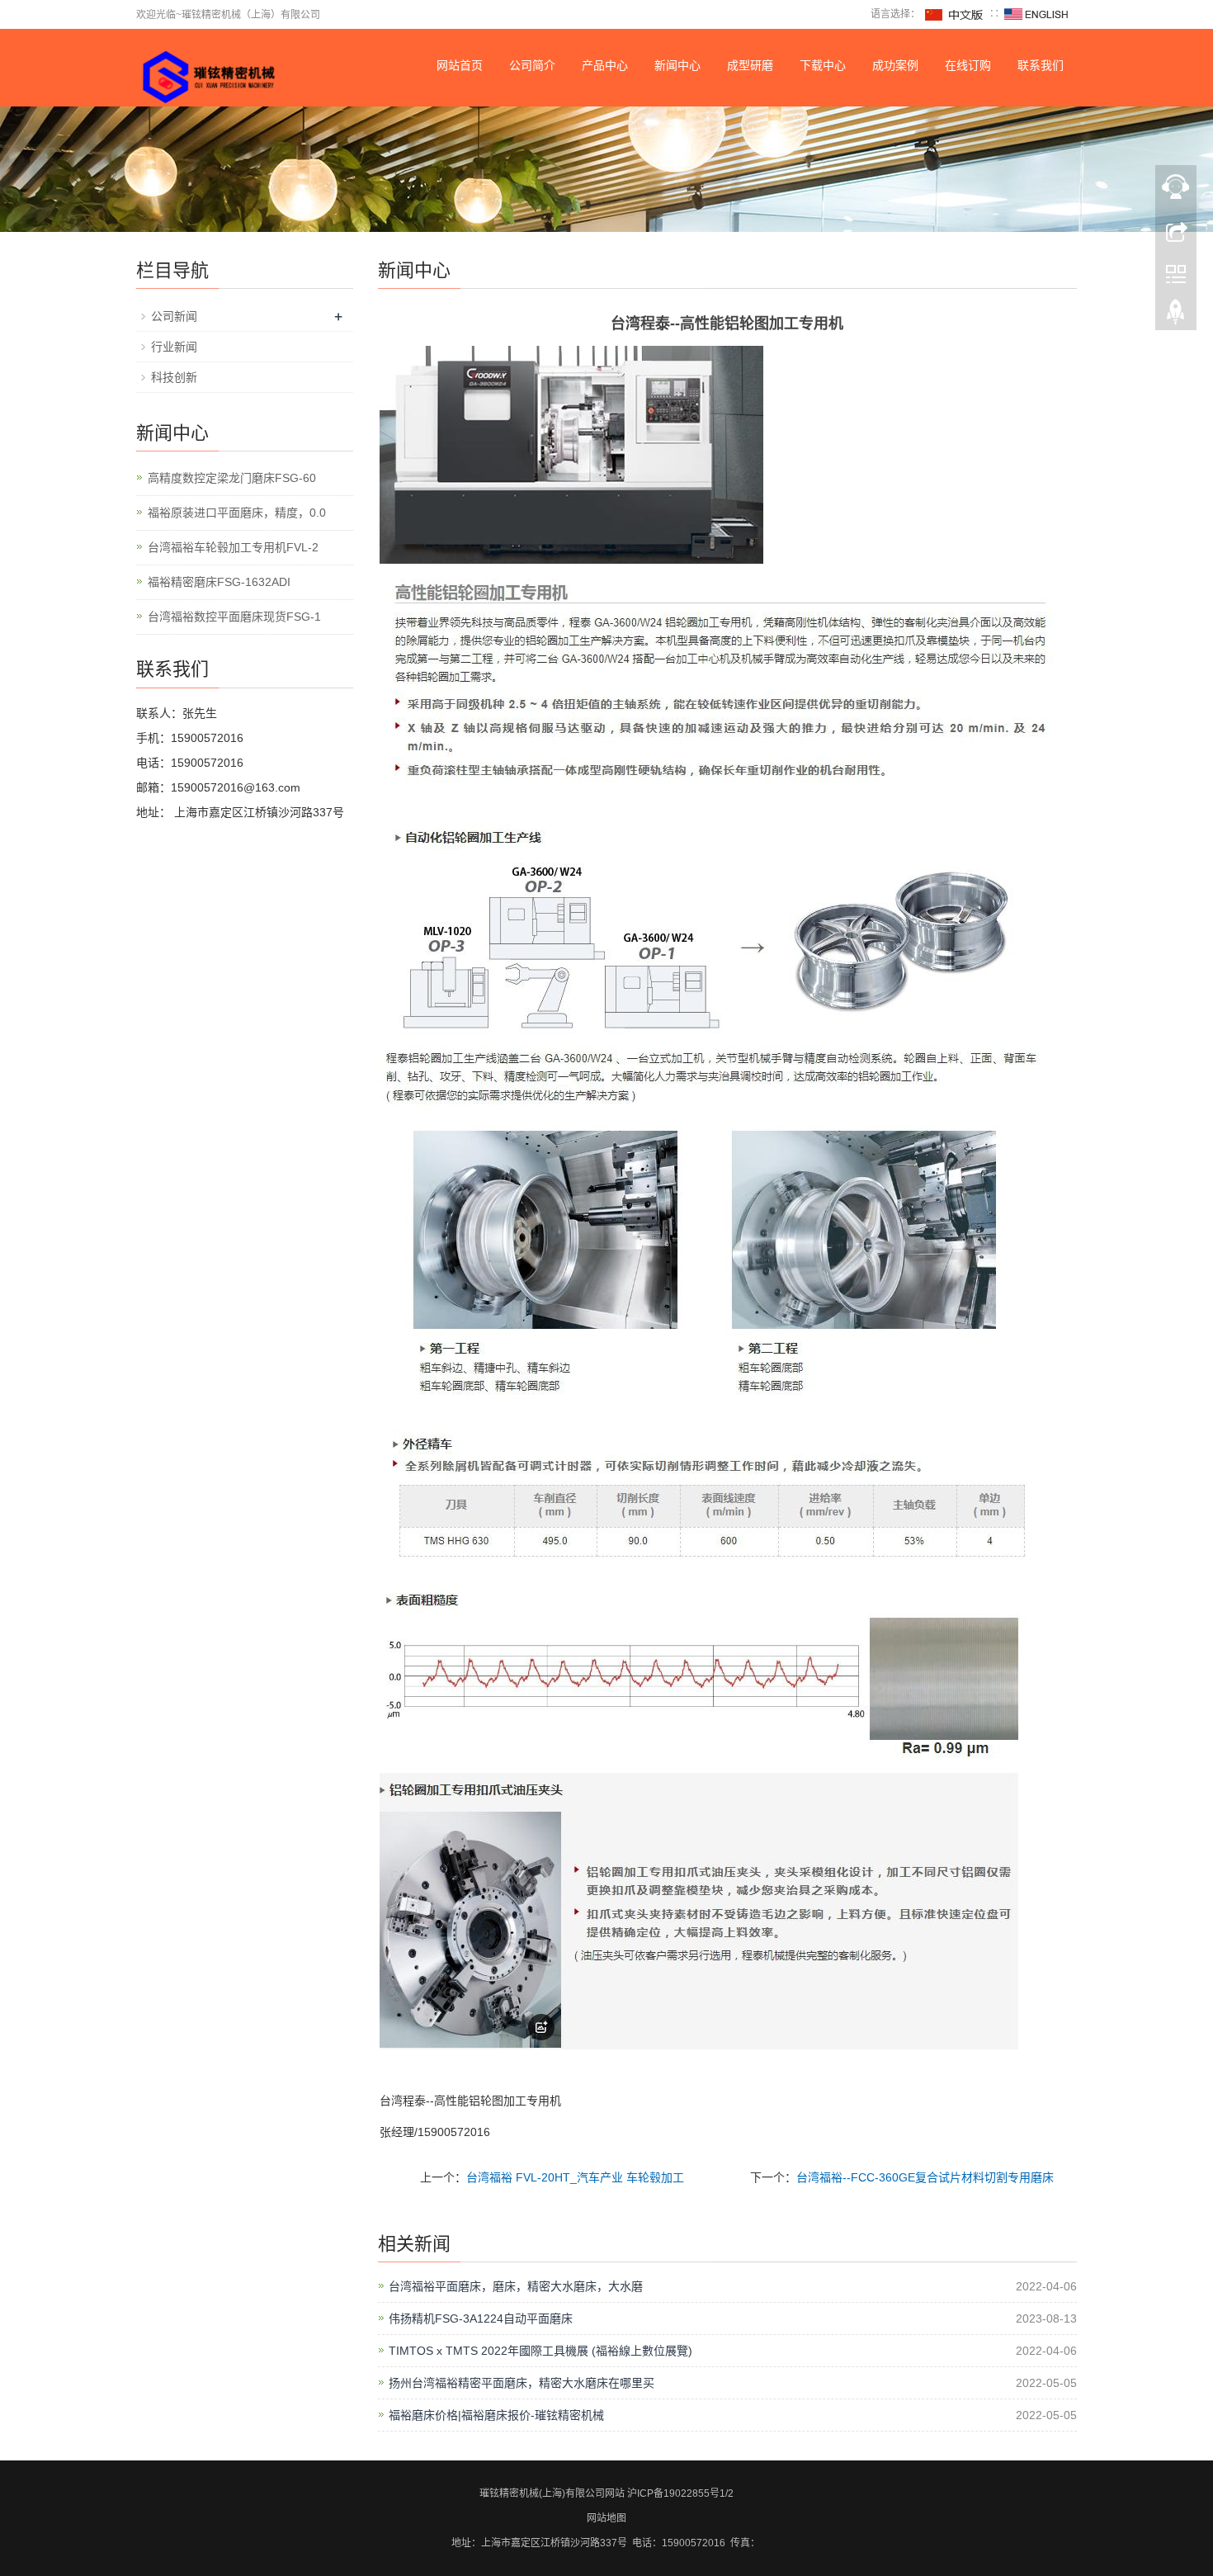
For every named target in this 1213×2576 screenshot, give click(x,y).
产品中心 (605, 65)
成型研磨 (750, 65)
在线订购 (968, 65)
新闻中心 (677, 65)
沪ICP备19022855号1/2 (680, 2493)
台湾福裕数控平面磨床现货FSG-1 (234, 617)
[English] (1036, 14)
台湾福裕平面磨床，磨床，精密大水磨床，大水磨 (516, 2286)
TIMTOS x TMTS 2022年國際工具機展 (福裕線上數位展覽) (540, 2351)
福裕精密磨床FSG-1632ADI (219, 582)
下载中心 (823, 65)
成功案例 (895, 65)
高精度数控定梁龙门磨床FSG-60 (232, 478)
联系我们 (1041, 65)
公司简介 (532, 65)
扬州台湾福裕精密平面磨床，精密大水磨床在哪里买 (522, 2383)
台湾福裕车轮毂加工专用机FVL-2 (233, 547)
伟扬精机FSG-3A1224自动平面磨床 (481, 2318)
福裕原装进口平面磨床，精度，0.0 (237, 513)
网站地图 (606, 2518)
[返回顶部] (1176, 316)
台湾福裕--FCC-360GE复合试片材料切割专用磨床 (925, 2177)
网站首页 (460, 65)
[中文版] (955, 14)
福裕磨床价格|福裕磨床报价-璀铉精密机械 (496, 2415)
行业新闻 (174, 347)
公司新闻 (174, 316)
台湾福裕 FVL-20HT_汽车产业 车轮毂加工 (575, 2177)
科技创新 (174, 377)
